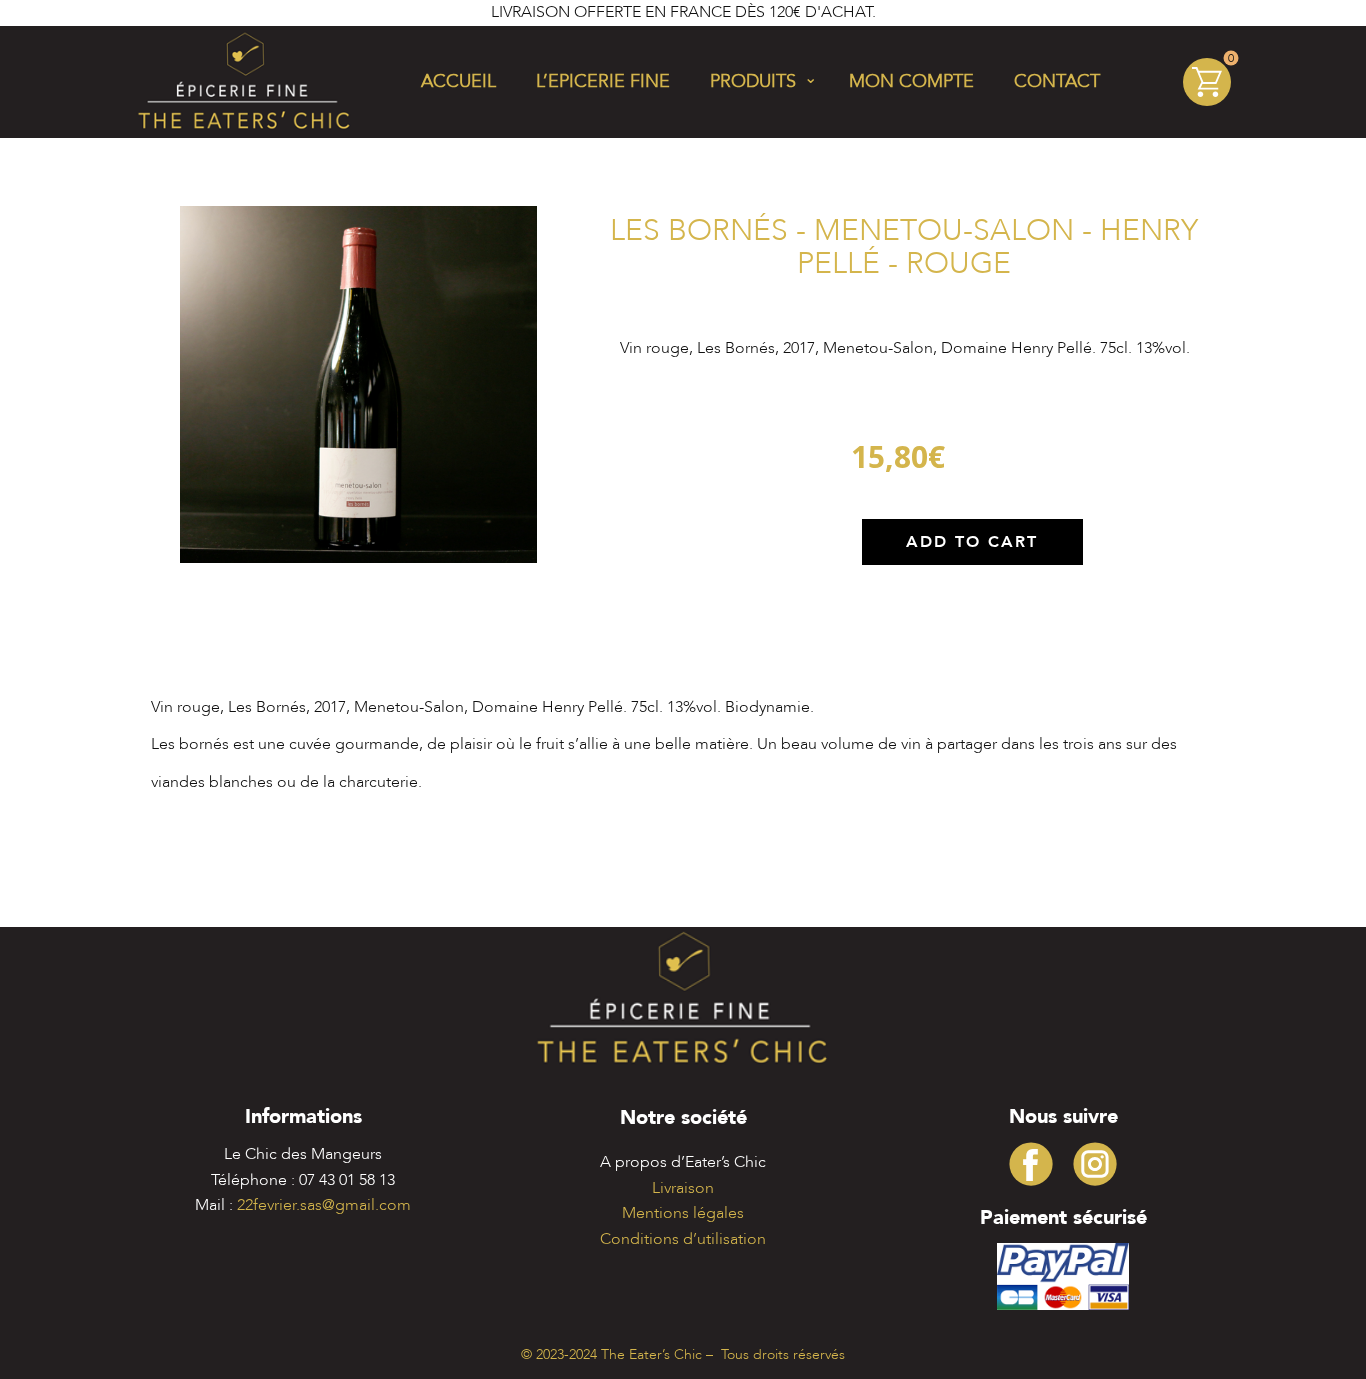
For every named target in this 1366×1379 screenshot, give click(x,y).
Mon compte (911, 81)
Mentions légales (683, 1213)
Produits (753, 81)
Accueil (458, 81)
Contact (1057, 81)
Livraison (683, 1188)
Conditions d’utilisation (683, 1239)
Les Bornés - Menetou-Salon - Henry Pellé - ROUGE (904, 247)
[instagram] (1095, 1164)
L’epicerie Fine (603, 81)
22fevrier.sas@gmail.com (324, 1205)
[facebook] (1031, 1164)
